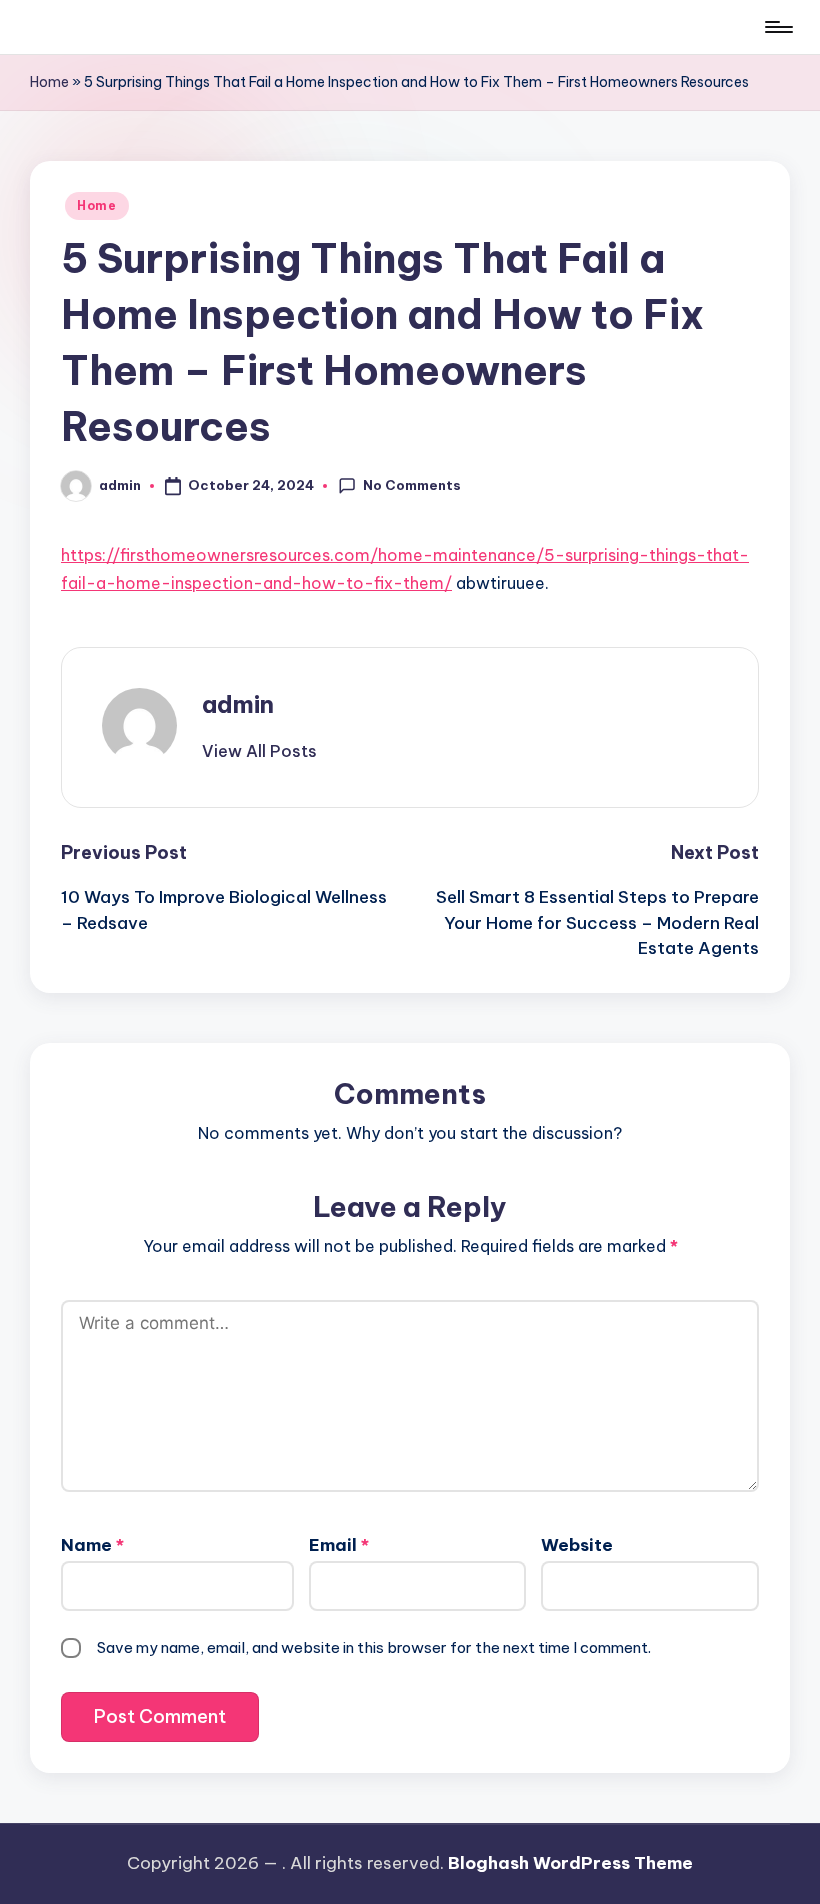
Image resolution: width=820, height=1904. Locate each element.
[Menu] (777, 27)
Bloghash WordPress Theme (570, 1863)
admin (238, 704)
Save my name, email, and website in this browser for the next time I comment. (374, 1647)
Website (577, 1545)
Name (92, 1545)
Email (339, 1545)
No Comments (412, 485)
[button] (259, 751)
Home (49, 82)
